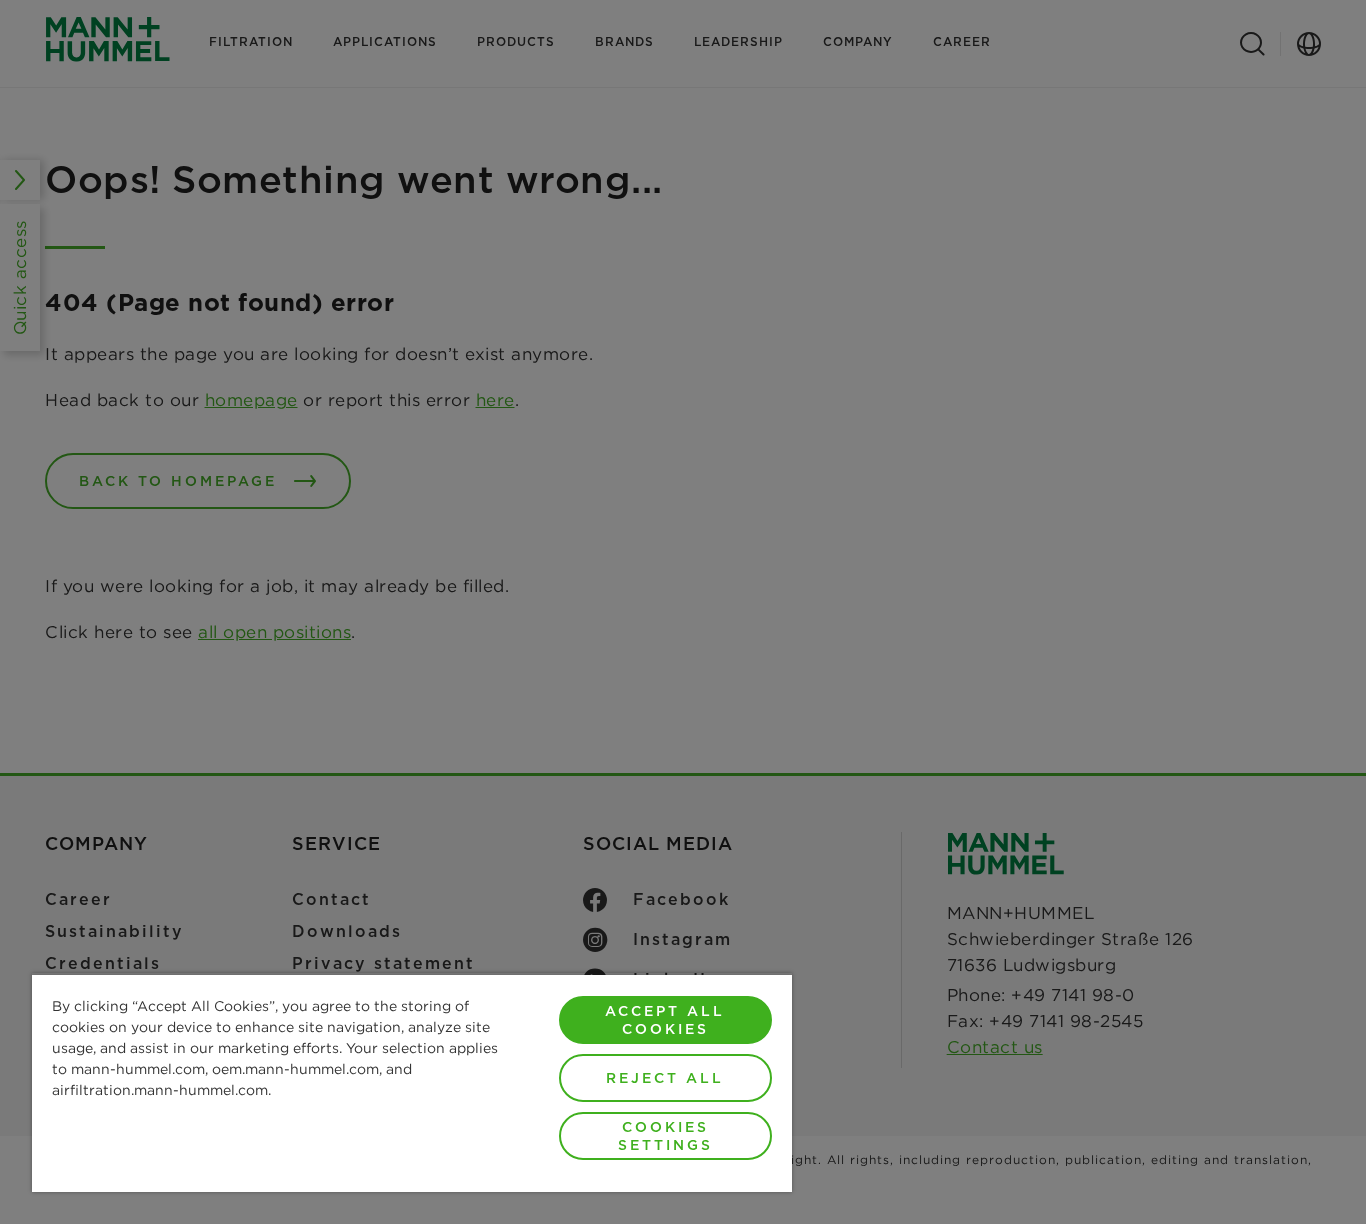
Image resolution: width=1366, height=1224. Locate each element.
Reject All (665, 1078)
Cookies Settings (665, 1136)
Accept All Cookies (665, 1020)
